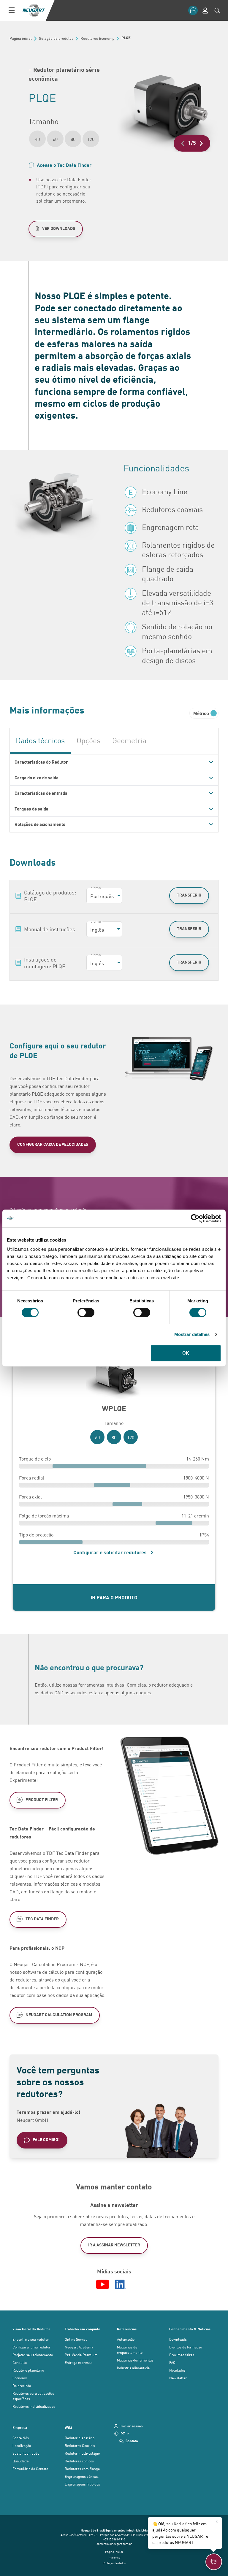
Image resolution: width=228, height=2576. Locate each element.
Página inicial (114, 2552)
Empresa (20, 2427)
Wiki (68, 2427)
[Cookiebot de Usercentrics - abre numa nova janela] (195, 1218)
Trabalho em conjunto (83, 2329)
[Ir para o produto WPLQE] (114, 1378)
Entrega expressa (79, 2362)
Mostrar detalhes (192, 1334)
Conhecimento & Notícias (190, 2329)
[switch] (86, 1312)
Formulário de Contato (30, 2469)
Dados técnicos (40, 740)
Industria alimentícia (133, 2368)
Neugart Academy (79, 2347)
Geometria (129, 740)
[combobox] (104, 896)
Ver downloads (59, 228)
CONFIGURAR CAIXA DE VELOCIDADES (53, 1144)
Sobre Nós (21, 2438)
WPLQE (114, 1408)
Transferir (189, 895)
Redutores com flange (82, 2469)
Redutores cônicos (79, 2461)
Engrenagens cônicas (82, 2476)
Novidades (177, 2370)
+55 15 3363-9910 (114, 2539)
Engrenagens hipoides (82, 2484)
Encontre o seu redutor (31, 2339)
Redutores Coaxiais (80, 2445)
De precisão (22, 2386)
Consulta (20, 2362)
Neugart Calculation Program (59, 2015)
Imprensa (114, 2557)
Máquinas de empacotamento (130, 2350)
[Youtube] (103, 2284)
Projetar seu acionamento (33, 2355)
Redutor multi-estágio (82, 2453)
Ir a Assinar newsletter (114, 2245)
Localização (22, 2445)
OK (186, 1353)
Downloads (178, 2339)
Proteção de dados (114, 2563)
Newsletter (178, 2378)
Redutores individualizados (34, 2406)
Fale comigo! (46, 2139)
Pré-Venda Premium (81, 2355)
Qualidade (20, 2461)
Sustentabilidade (26, 2453)
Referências (127, 2329)
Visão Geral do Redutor (31, 2329)
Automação (126, 2339)
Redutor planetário (80, 2438)
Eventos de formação (186, 2347)
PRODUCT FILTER (42, 1799)
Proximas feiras (182, 2355)
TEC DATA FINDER (42, 1919)
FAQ (172, 2362)
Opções (88, 740)
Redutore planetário (28, 2370)
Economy (20, 2378)
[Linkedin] (121, 2284)
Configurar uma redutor (31, 2347)
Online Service (76, 2339)
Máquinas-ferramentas (135, 2360)
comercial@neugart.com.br (114, 2544)
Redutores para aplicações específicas (33, 2396)
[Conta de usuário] (205, 11)
